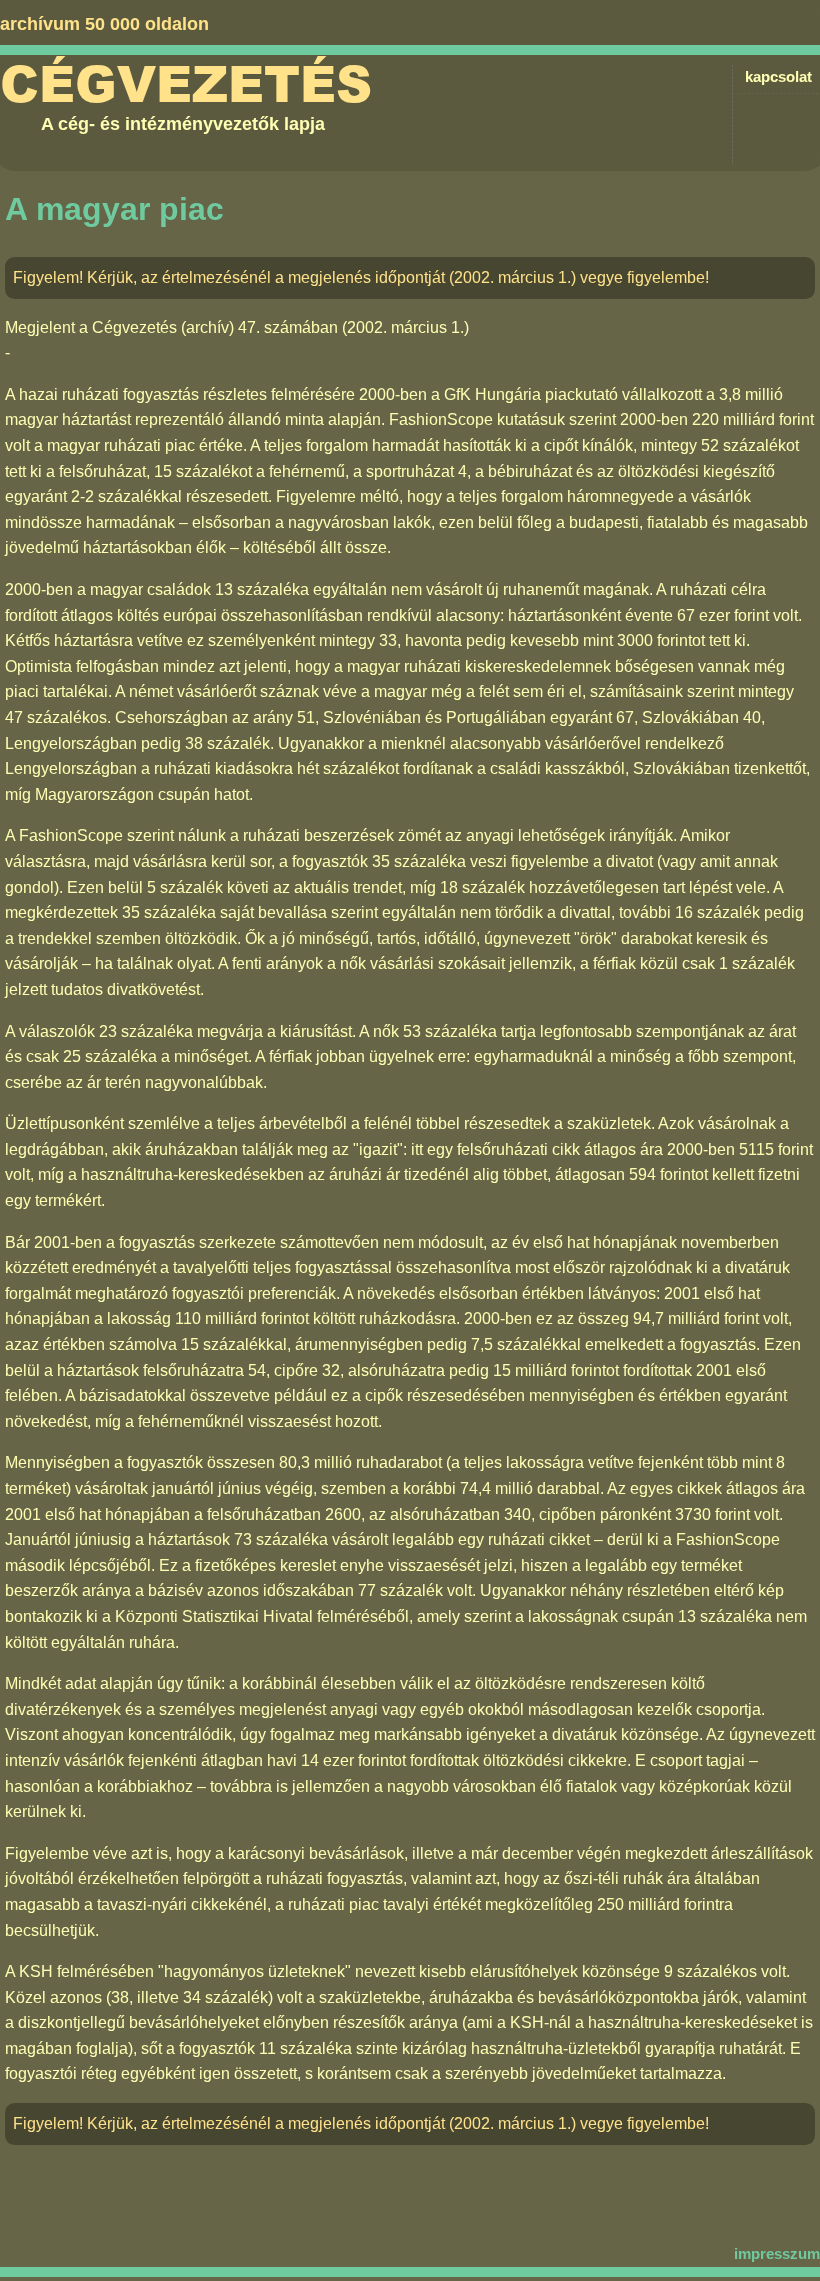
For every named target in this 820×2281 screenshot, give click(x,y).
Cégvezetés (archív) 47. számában (215, 327)
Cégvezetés (186, 85)
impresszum (777, 2253)
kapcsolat (778, 76)
